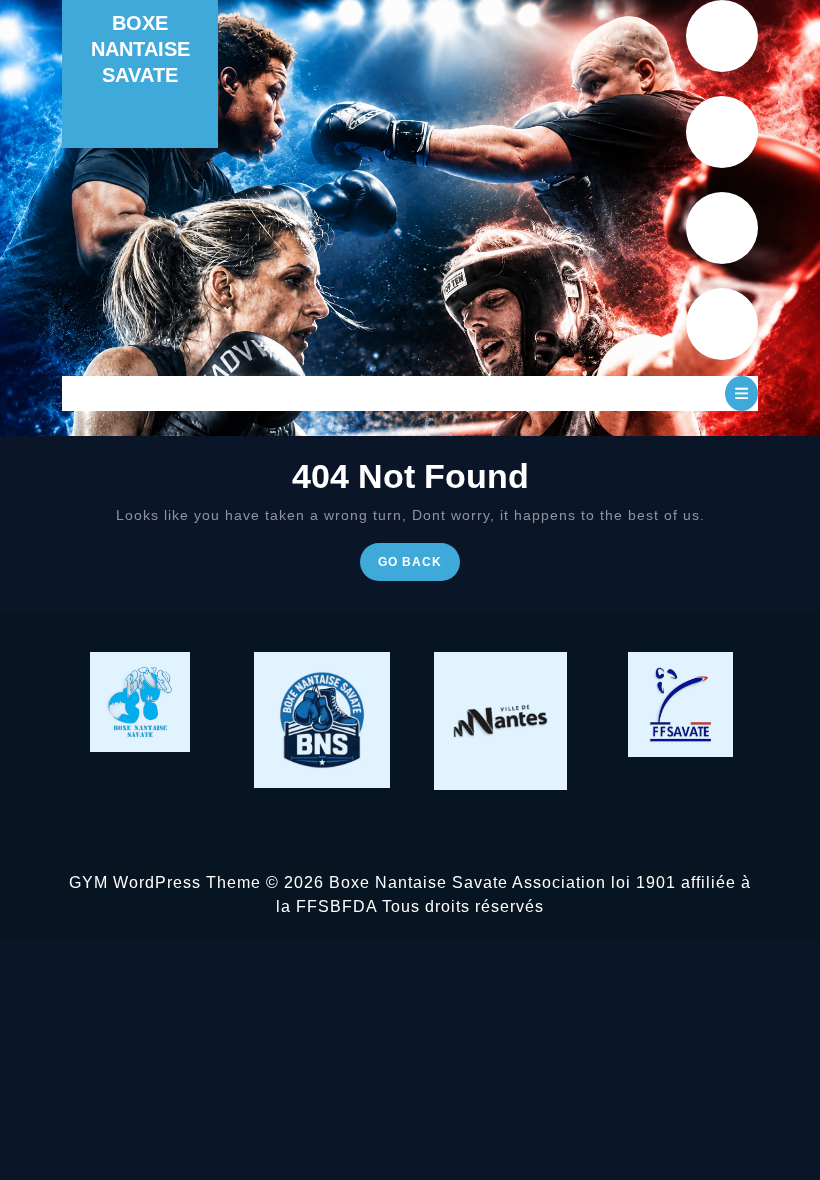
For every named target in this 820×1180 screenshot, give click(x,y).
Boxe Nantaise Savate (140, 49)
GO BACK (419, 566)
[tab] (741, 393)
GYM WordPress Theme (165, 882)
